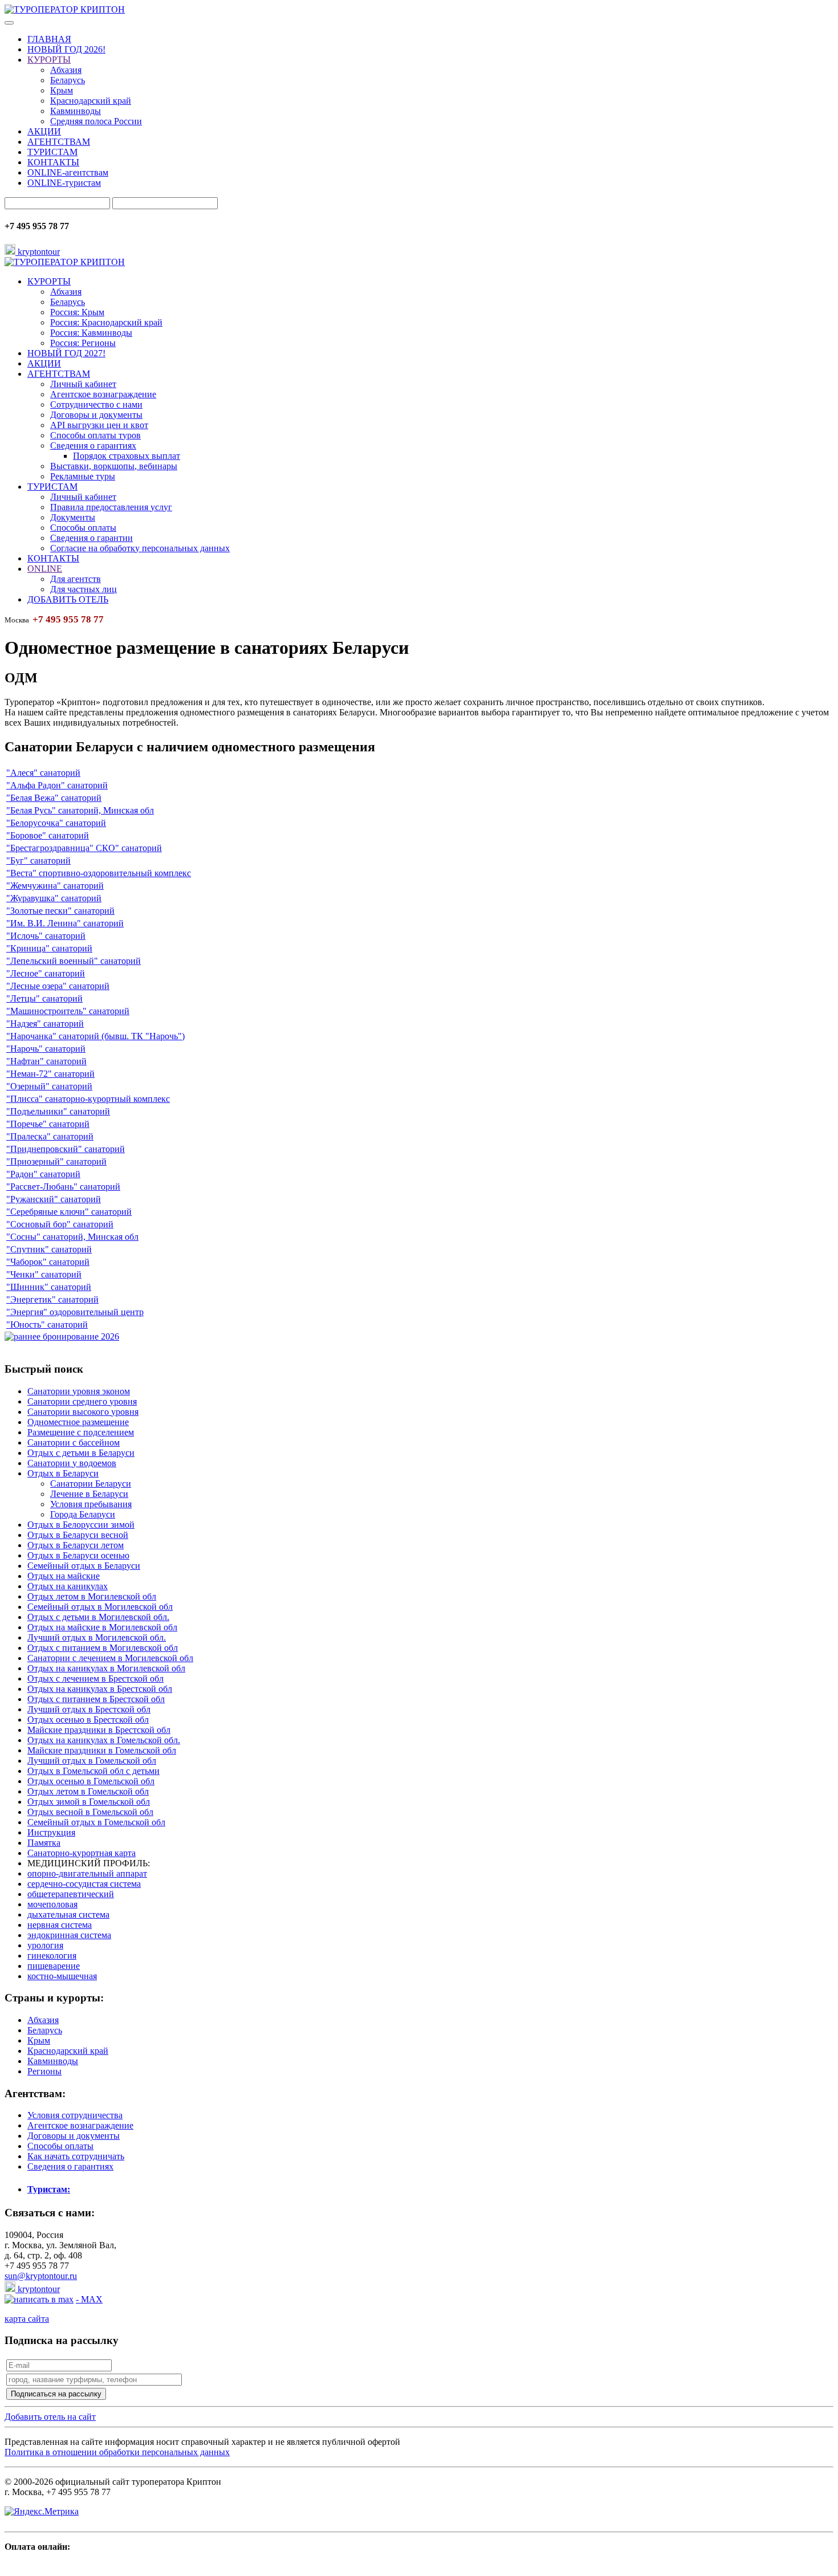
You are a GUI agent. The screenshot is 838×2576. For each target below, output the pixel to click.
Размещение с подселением (81, 1432)
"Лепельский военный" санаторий (74, 961)
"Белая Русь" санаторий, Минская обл (80, 810)
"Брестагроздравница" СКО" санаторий (84, 848)
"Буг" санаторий (38, 860)
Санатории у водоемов (72, 1463)
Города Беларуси (83, 1514)
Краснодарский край (91, 101)
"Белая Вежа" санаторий (54, 798)
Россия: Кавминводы (91, 333)
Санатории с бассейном (74, 1442)
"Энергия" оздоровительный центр (75, 1312)
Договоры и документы (96, 415)
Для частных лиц (84, 589)
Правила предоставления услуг (111, 507)
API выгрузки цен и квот (99, 425)
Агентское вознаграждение (103, 394)
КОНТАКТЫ (53, 162)
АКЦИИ (44, 131)
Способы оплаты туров (95, 435)
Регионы (44, 2071)
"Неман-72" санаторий (50, 1074)
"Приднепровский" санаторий (66, 1149)
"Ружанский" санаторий (54, 1199)
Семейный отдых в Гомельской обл (96, 1822)
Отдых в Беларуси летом (76, 1545)
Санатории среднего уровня (82, 1401)
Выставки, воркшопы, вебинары (114, 466)
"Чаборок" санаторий (48, 1262)
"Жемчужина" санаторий (55, 886)
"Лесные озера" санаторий (58, 986)
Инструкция (51, 1832)
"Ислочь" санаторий (46, 936)
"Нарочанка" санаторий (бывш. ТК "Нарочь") (95, 1036)
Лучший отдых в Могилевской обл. (97, 1637)
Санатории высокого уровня (83, 1412)
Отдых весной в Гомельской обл (90, 1812)
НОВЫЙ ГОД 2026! (66, 49)
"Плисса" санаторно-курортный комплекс (88, 1099)
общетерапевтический (71, 1894)
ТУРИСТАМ (52, 152)
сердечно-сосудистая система (84, 1884)
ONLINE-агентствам (68, 172)
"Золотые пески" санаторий (60, 911)
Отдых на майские (64, 1576)
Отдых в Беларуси (63, 1473)
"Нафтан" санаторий (46, 1061)
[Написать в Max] (39, 2299)
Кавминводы (76, 111)
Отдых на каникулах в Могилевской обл (106, 1668)
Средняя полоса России (96, 121)
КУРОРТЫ (49, 60)
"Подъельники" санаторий (58, 1111)
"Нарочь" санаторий (46, 1049)
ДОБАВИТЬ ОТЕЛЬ (68, 599)
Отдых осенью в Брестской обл (88, 1720)
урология (45, 1945)
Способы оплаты (83, 528)
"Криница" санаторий (49, 948)
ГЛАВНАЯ (49, 39)
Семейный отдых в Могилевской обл (100, 1607)
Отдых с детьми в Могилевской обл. (98, 1617)
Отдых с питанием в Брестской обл (96, 1699)
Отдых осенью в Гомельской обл (91, 1781)
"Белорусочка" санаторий (56, 823)
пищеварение (54, 1966)
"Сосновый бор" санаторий (60, 1224)
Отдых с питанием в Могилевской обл (103, 1648)
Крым (62, 90)
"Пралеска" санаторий (50, 1136)
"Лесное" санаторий (46, 973)
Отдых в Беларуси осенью (78, 1555)
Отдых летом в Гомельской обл (88, 1791)
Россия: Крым (77, 312)
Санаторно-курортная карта (82, 1853)
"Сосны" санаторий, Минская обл (72, 1237)
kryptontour (38, 252)
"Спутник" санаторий (49, 1249)
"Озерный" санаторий (49, 1086)
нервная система (60, 1925)
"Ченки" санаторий (44, 1274)
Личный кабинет (83, 384)
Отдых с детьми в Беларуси (81, 1453)
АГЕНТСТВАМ (59, 142)
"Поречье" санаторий (48, 1124)
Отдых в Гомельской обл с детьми (93, 1771)
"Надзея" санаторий (45, 1024)
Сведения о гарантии (91, 538)
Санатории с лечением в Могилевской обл (110, 1658)
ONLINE (45, 569)
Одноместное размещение (78, 1422)
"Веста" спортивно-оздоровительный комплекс (99, 873)
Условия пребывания (91, 1504)
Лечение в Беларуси (89, 1494)
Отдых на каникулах (68, 1586)
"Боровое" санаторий (48, 835)
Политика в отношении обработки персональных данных (117, 2452)
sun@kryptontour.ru (41, 2276)
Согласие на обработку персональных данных (140, 548)
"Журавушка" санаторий (54, 898)
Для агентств (76, 579)
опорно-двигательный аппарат (87, 1873)
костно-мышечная (62, 1976)
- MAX (89, 2299)
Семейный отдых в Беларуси (84, 1566)
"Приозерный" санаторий (56, 1161)
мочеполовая (52, 1904)
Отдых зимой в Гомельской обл (89, 1802)
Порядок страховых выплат (127, 456)
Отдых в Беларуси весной (78, 1535)
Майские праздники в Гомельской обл (102, 1750)
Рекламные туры (83, 476)
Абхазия (66, 70)
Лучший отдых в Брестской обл (89, 1709)
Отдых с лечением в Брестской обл (95, 1678)
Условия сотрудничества (75, 2115)
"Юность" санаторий (47, 1324)
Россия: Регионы (83, 343)
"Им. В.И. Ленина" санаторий (65, 923)
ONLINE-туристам (64, 183)
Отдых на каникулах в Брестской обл (100, 1689)
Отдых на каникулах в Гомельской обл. (104, 1740)
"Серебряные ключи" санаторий (69, 1212)
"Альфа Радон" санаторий (57, 785)
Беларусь (68, 80)
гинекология (52, 1956)
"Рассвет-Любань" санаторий (63, 1187)
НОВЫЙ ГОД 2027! (66, 353)
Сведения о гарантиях (93, 445)
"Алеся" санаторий (43, 773)
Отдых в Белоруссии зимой (81, 1525)
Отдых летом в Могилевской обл (92, 1596)
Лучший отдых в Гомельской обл (92, 1761)
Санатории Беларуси (91, 1484)
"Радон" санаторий (43, 1174)
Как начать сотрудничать (76, 2156)
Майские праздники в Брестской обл (99, 1730)
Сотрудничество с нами (96, 404)
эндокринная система (69, 1935)
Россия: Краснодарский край (106, 322)
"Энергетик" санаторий (52, 1299)
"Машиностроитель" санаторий (68, 1011)
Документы (73, 517)
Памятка (44, 1843)
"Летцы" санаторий (44, 998)
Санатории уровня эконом (79, 1391)
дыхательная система (68, 1914)
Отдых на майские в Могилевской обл (102, 1627)
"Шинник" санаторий (49, 1287)
